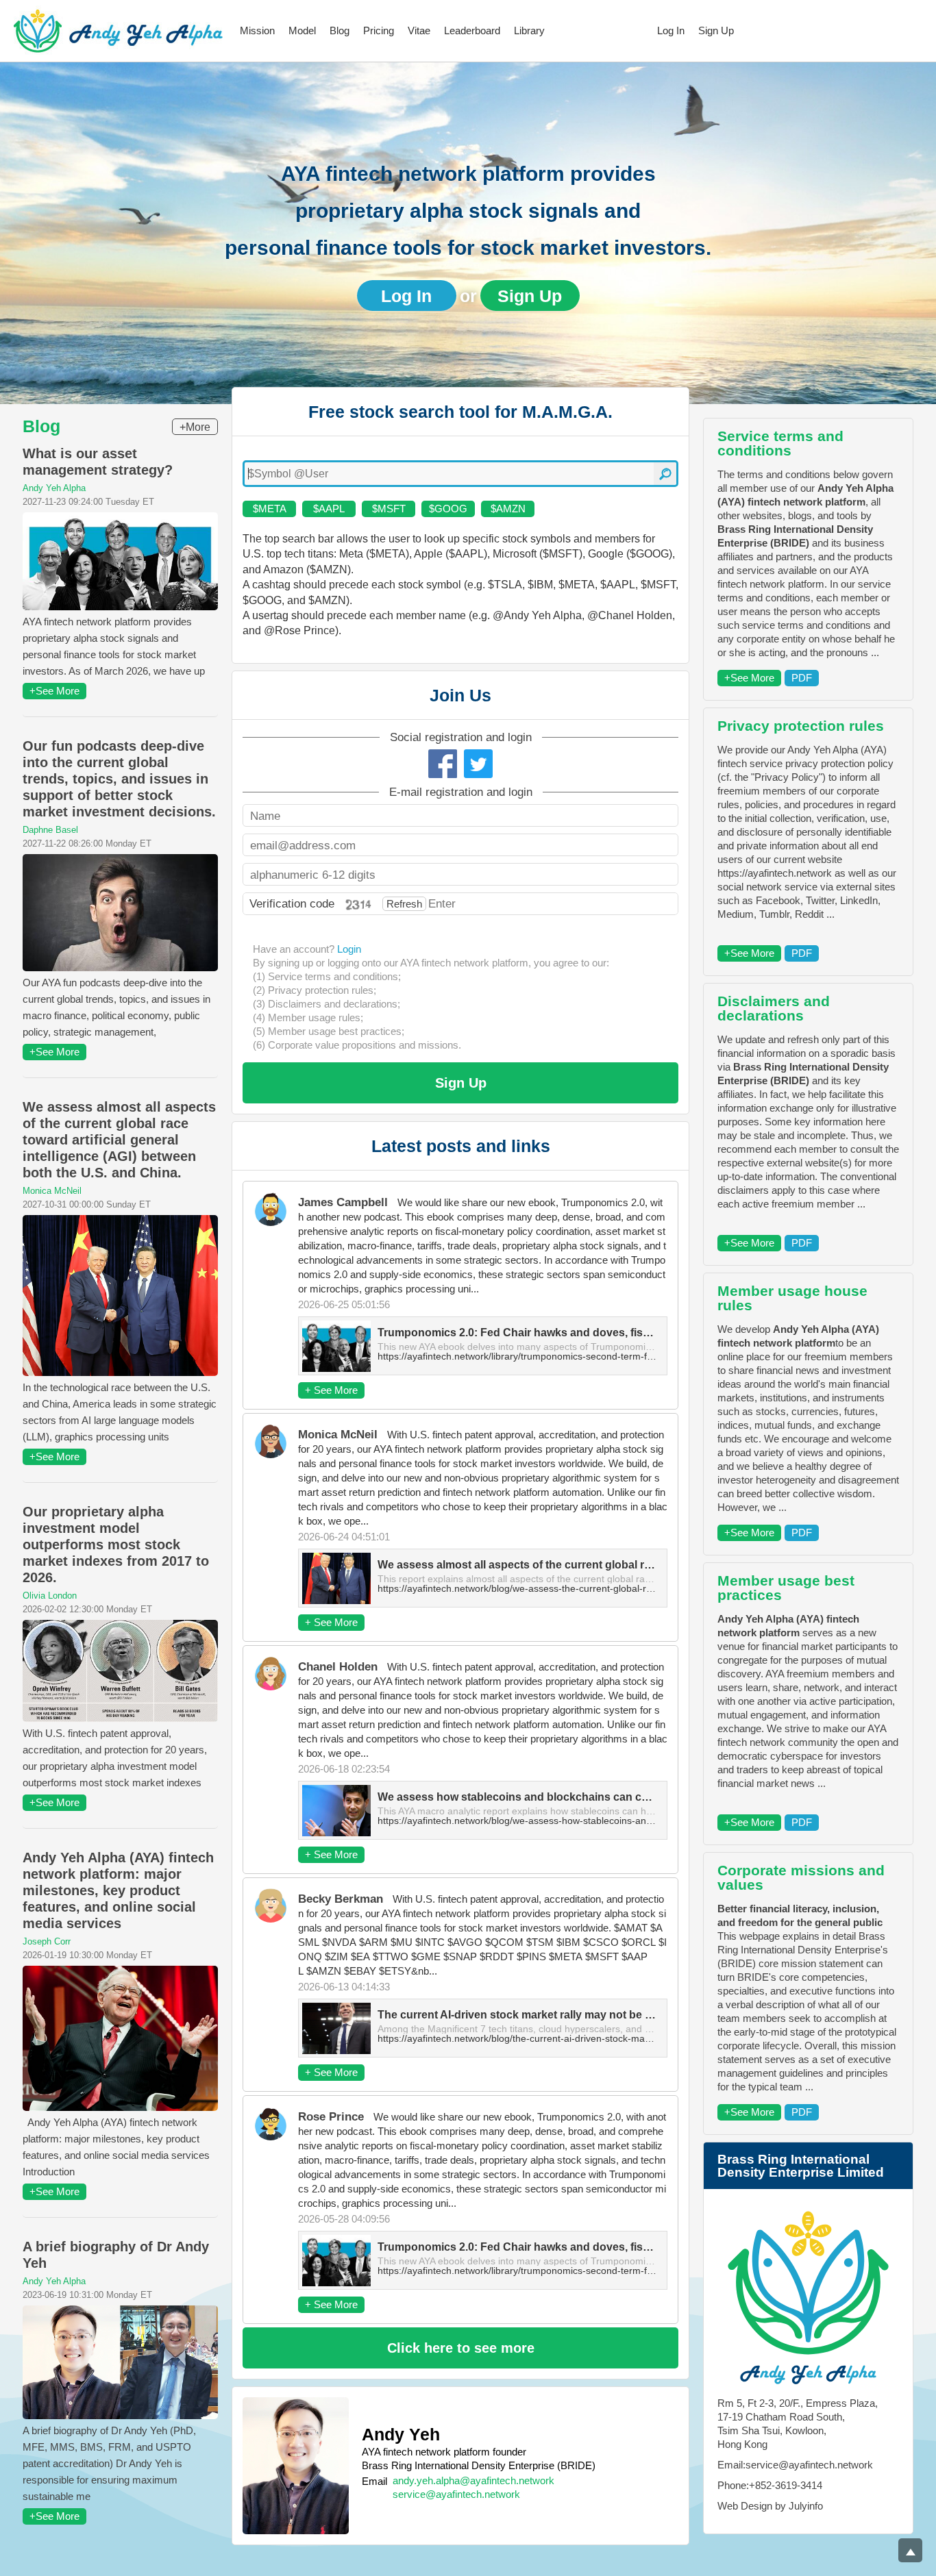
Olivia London (50, 1596)
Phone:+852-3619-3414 (770, 2485)
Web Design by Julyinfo (770, 2506)
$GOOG (448, 509)
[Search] (665, 474)
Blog (340, 30)
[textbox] (460, 474)
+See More (54, 691)
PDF (802, 678)
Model (302, 30)
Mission (257, 30)
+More (195, 427)
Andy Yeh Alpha (54, 488)
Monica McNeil (52, 1191)
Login (349, 949)
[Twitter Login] (478, 764)
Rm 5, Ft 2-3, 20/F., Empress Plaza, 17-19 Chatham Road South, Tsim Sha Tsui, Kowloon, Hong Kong (798, 2424)
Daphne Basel (50, 830)
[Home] (118, 31)
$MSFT (389, 509)
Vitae (419, 30)
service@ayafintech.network (456, 2494)
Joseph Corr (47, 1941)
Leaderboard (472, 30)
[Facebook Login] (443, 764)
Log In (671, 30)
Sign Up (716, 30)
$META (270, 509)
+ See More (331, 1390)
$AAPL (329, 509)
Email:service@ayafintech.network (795, 2465)
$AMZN (508, 509)
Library (529, 30)
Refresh (404, 904)
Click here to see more (461, 2348)
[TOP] (910, 2550)
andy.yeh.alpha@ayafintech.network (473, 2480)
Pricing (379, 30)
